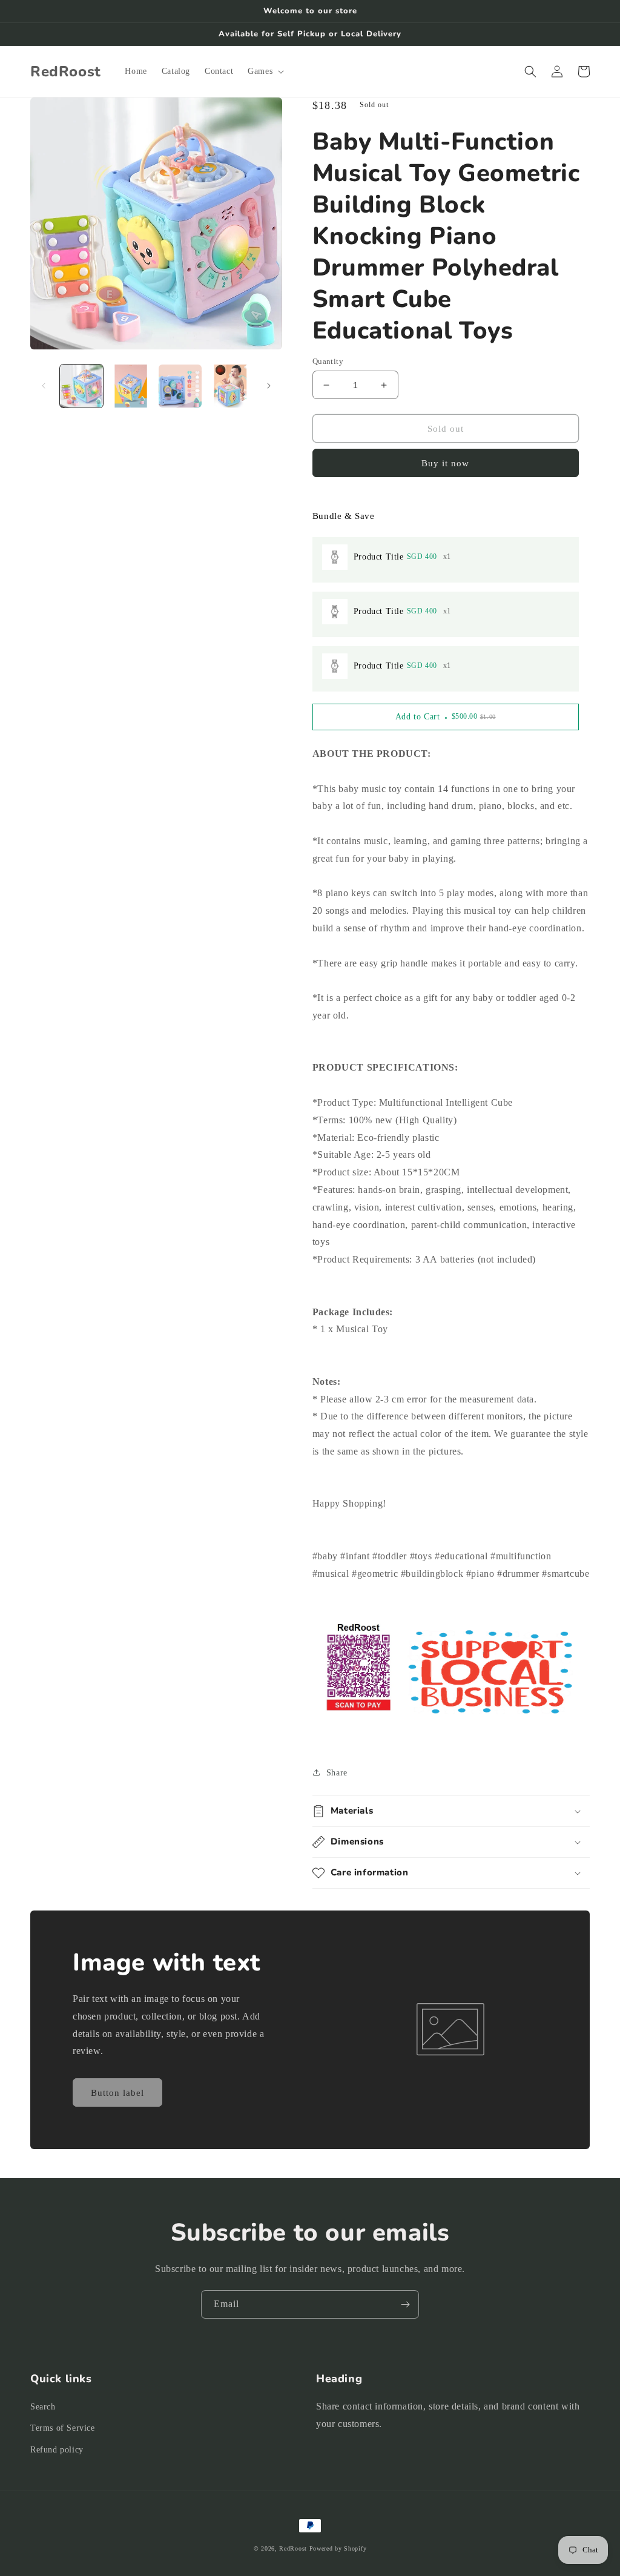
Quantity (328, 361)
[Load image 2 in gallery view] (130, 386)
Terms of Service (63, 2428)
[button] (265, 71)
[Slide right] (269, 386)
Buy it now (445, 463)
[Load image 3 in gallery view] (180, 386)
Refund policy (57, 2450)
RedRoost (293, 2548)
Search (43, 2407)
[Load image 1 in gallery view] (81, 386)
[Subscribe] (405, 2304)
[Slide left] (44, 386)
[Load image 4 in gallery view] (229, 386)
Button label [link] (117, 2093)
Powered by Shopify (338, 2548)
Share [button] (337, 1773)
